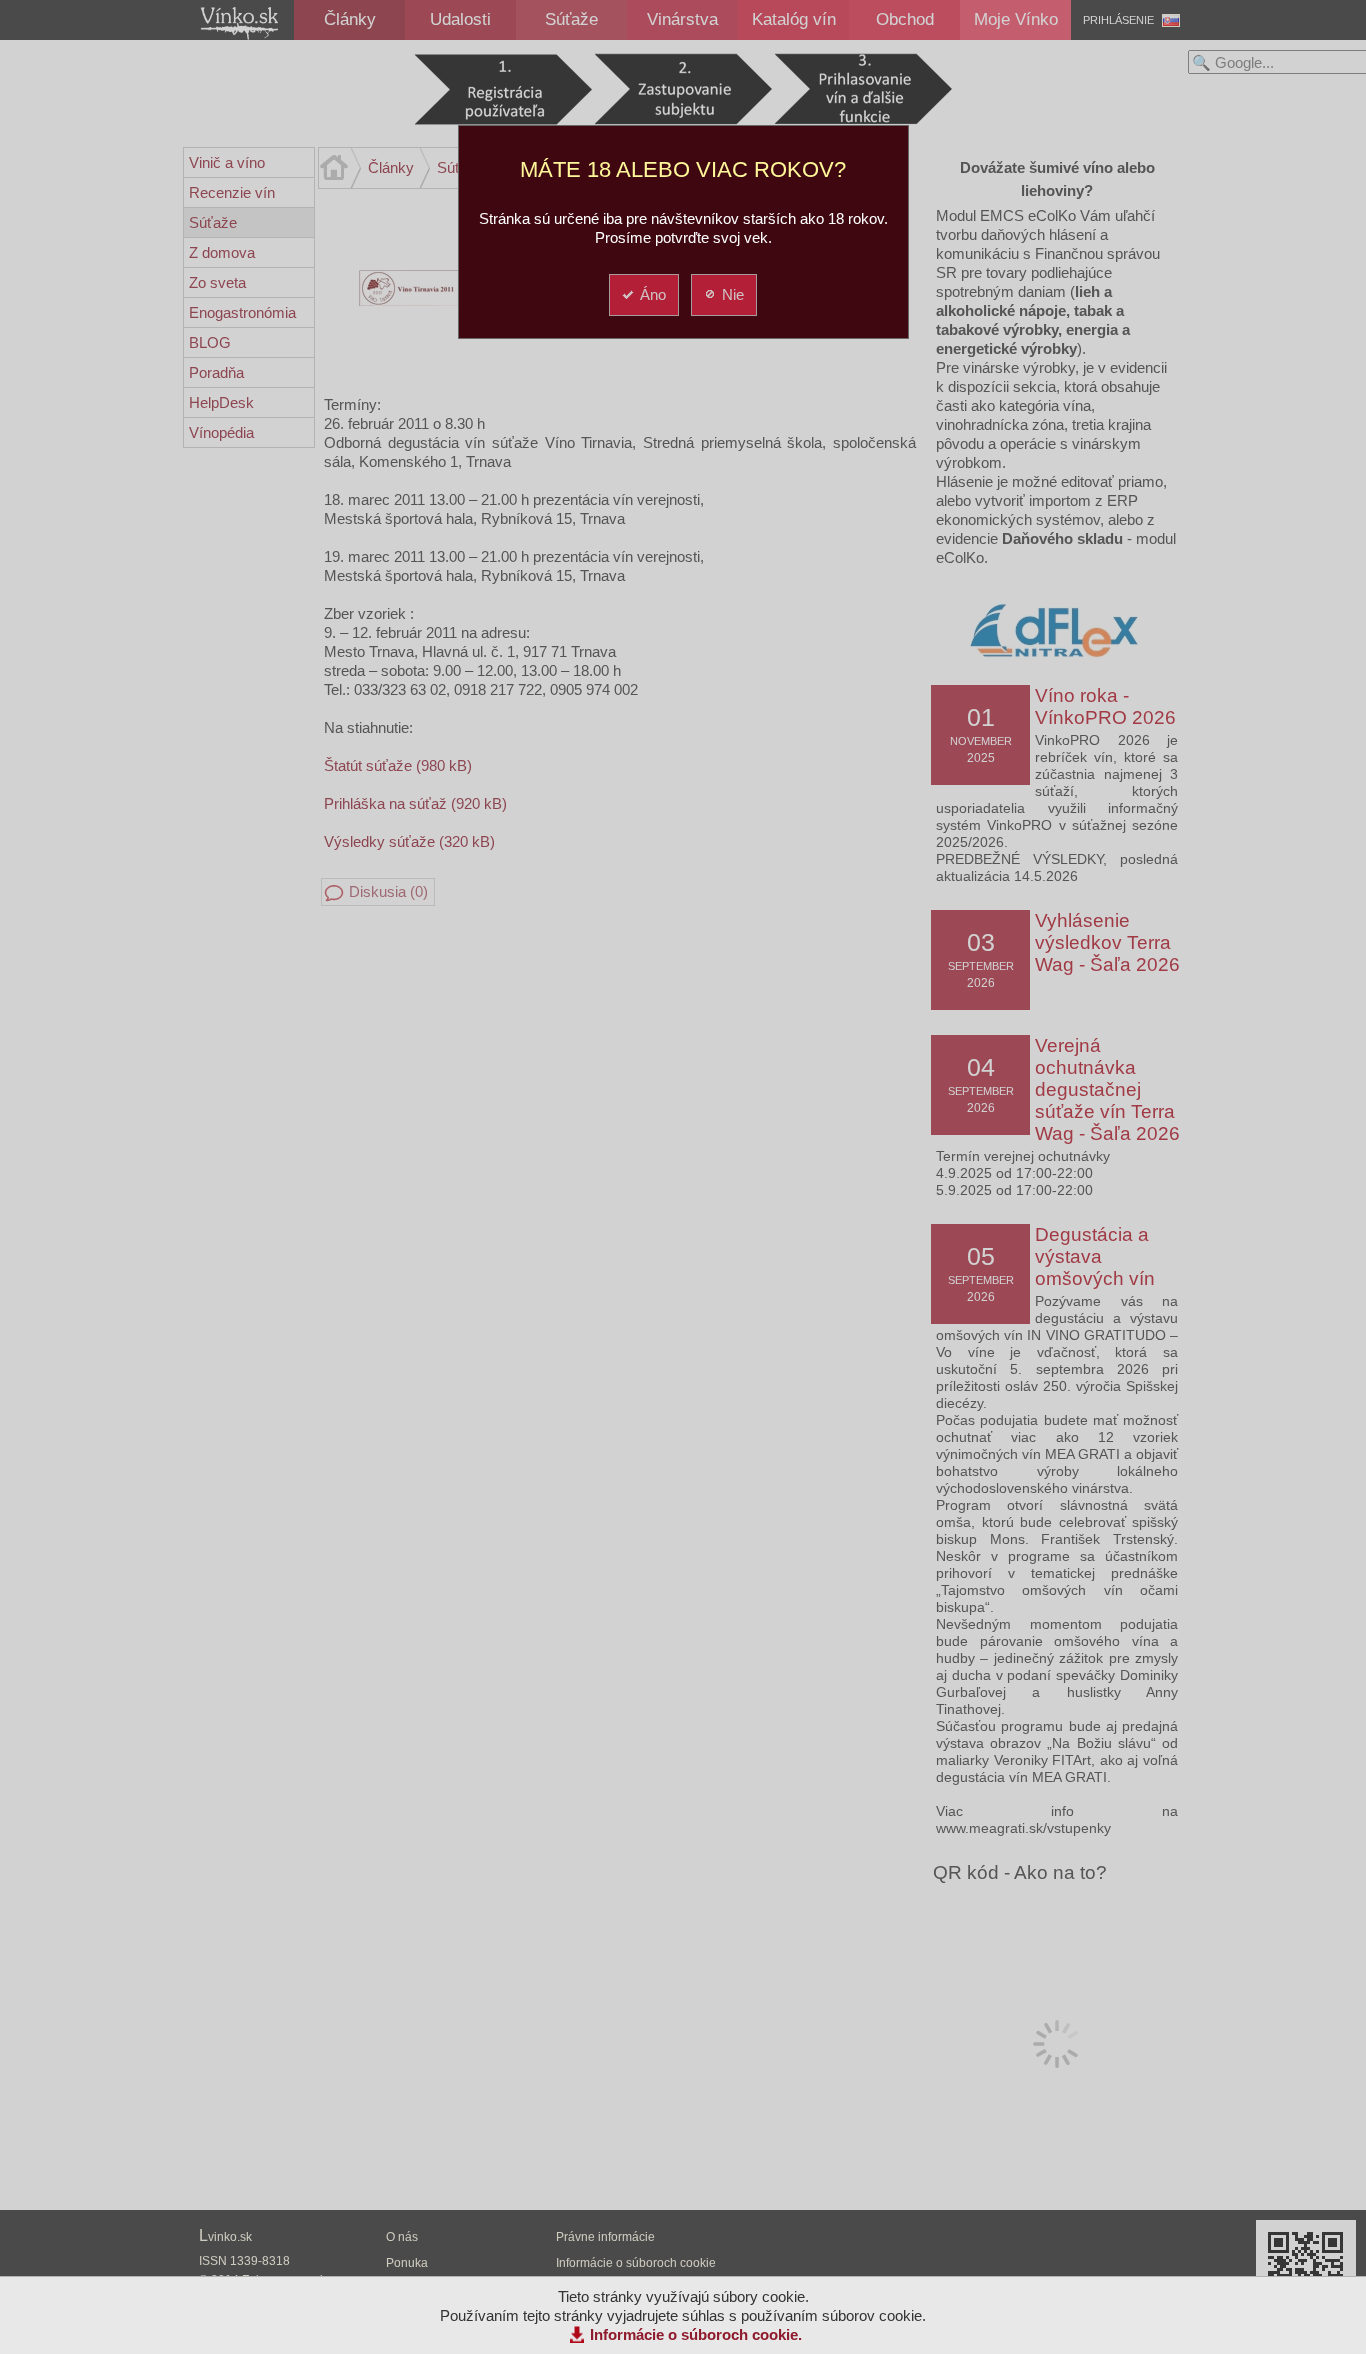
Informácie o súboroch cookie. (696, 2334)
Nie (733, 294)
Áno (653, 294)
